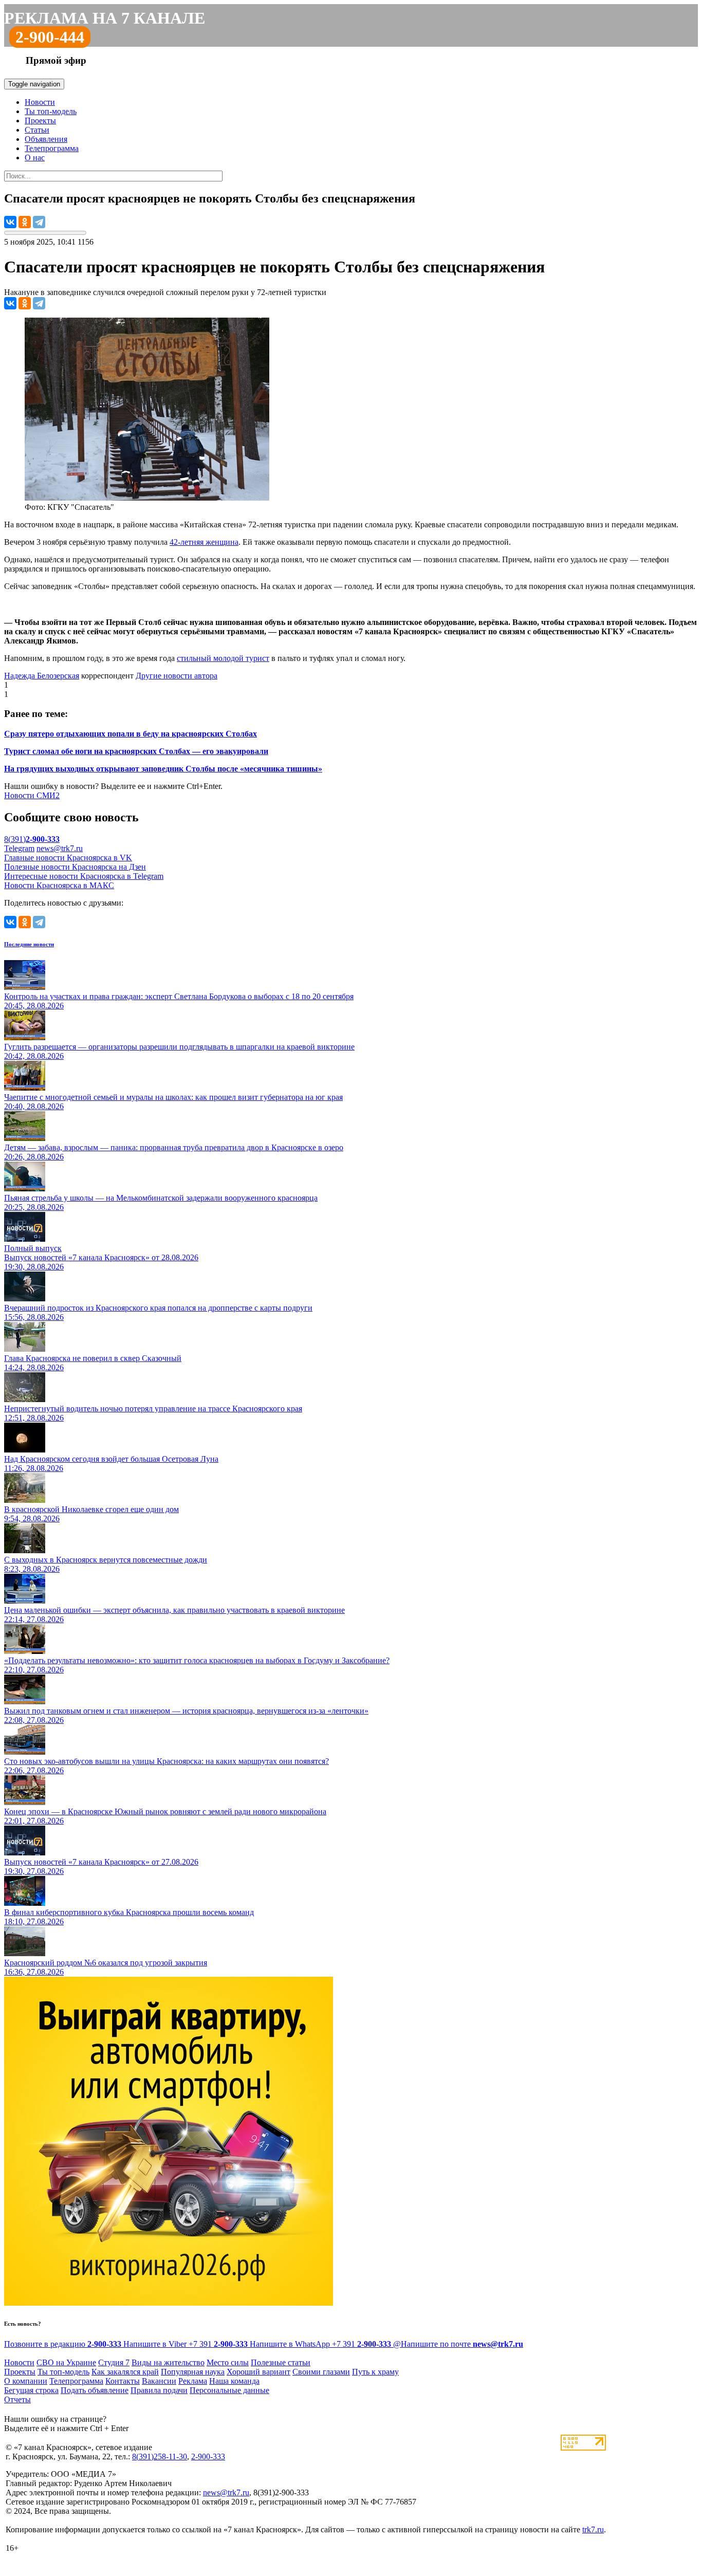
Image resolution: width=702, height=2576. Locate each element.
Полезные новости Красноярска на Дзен (75, 867)
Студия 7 (114, 2362)
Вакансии (159, 2381)
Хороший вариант (258, 2372)
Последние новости (29, 944)
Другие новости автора (177, 676)
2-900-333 (208, 2457)
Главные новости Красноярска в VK (68, 858)
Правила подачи (159, 2390)
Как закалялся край (125, 2372)
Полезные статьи (281, 2362)
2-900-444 (50, 37)
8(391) (32, 839)
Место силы (228, 2362)
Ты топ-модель (51, 111)
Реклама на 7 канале (105, 18)
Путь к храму (375, 2372)
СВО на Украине (66, 2362)
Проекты (40, 121)
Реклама (193, 2381)
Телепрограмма (52, 148)
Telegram (19, 848)
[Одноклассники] (25, 222)
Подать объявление (95, 2390)
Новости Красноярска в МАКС (59, 885)
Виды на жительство (168, 2362)
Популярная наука (193, 2372)
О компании (26, 2381)
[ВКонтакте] (10, 222)
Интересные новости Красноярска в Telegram (84, 876)
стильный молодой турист (223, 658)
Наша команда (234, 2381)
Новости (40, 102)
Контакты (123, 2381)
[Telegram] (39, 222)
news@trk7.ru (60, 848)
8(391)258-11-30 (160, 2457)
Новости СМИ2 (32, 795)
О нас (35, 158)
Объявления (46, 139)
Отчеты (17, 2399)
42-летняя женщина (204, 542)
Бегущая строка (31, 2390)
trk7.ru (593, 2529)
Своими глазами (321, 2372)
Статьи (37, 130)
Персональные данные (229, 2390)
